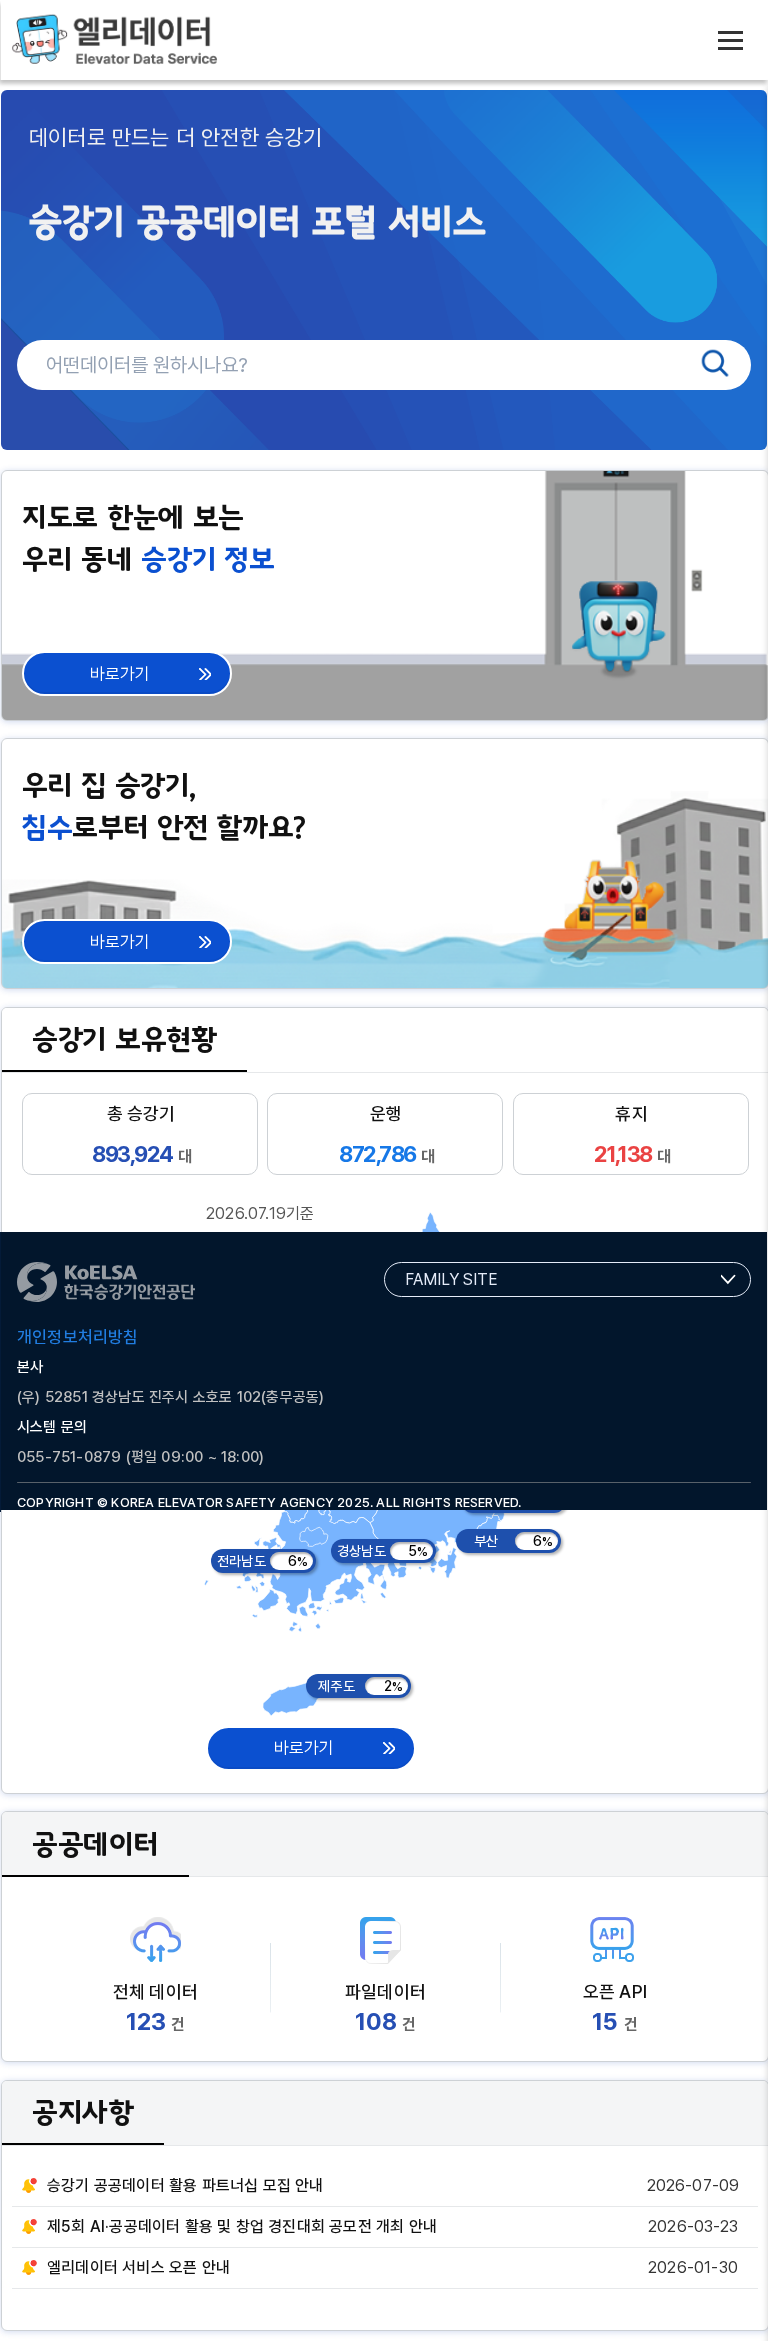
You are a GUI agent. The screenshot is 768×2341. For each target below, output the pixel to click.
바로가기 (120, 674)
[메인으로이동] (145, 40)
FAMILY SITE (451, 1279)
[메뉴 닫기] (730, 40)
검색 (722, 365)
